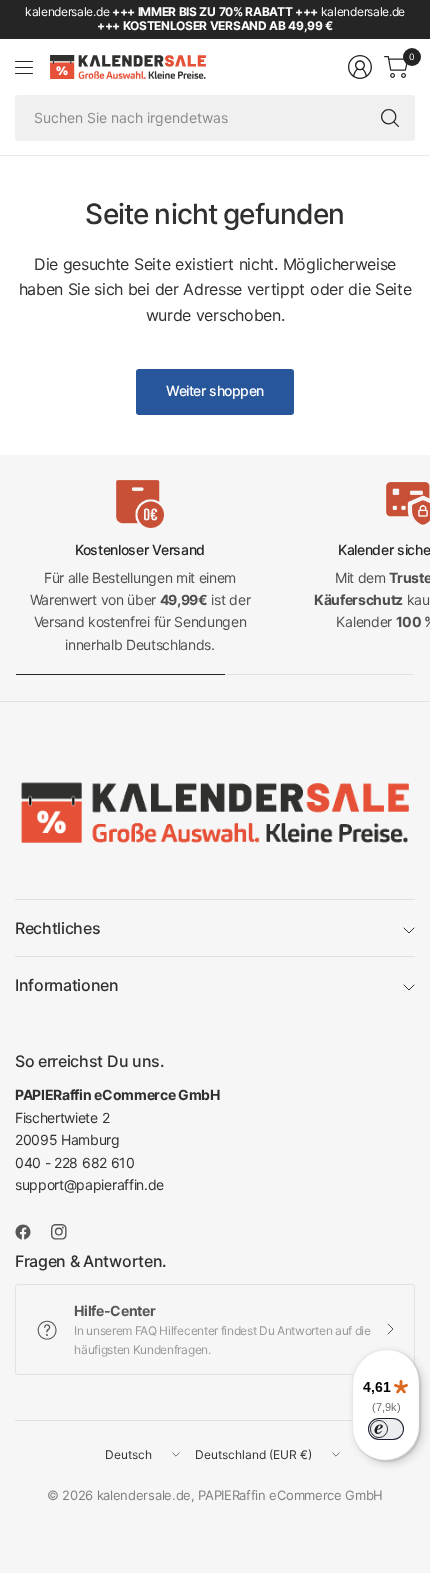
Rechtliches (57, 928)
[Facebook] (31, 1232)
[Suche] (390, 118)
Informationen (67, 985)
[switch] (386, 1429)
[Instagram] (67, 1232)
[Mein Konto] (360, 67)
